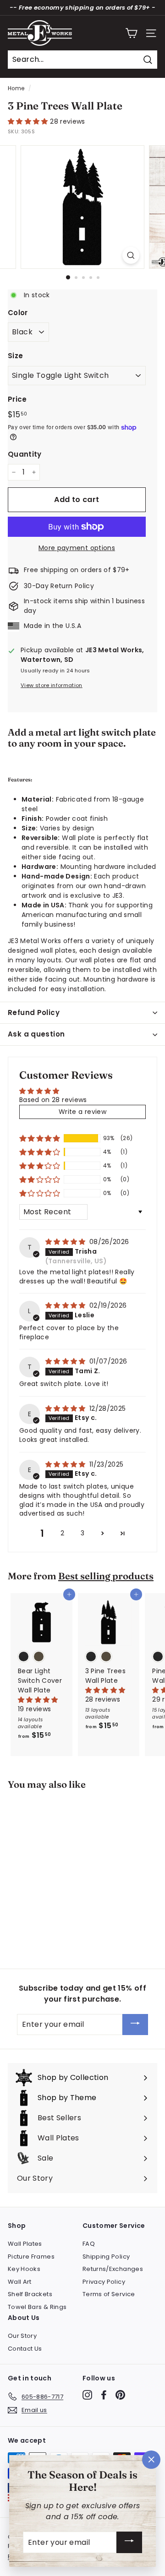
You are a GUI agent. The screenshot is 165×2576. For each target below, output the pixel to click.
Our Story (22, 2336)
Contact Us (25, 2349)
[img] (66, 1242)
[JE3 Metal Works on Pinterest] (120, 2395)
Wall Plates (25, 2244)
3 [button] (82, 1533)
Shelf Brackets (30, 2294)
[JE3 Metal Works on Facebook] (104, 2395)
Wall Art (20, 2282)
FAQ (89, 2244)
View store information (52, 685)
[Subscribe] (135, 2025)
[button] (29, 121)
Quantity (25, 454)
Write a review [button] (82, 1112)
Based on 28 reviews (53, 1100)
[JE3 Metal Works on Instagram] (87, 2395)
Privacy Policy (104, 2282)
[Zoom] (131, 255)
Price (17, 399)
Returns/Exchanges (113, 2269)
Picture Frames (31, 2257)
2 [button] (62, 1533)
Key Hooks (24, 2269)
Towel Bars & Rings (37, 2307)
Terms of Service (109, 2294)
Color (18, 313)
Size (15, 356)
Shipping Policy (106, 2257)
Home (16, 88)
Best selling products (106, 1576)
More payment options (77, 548)
